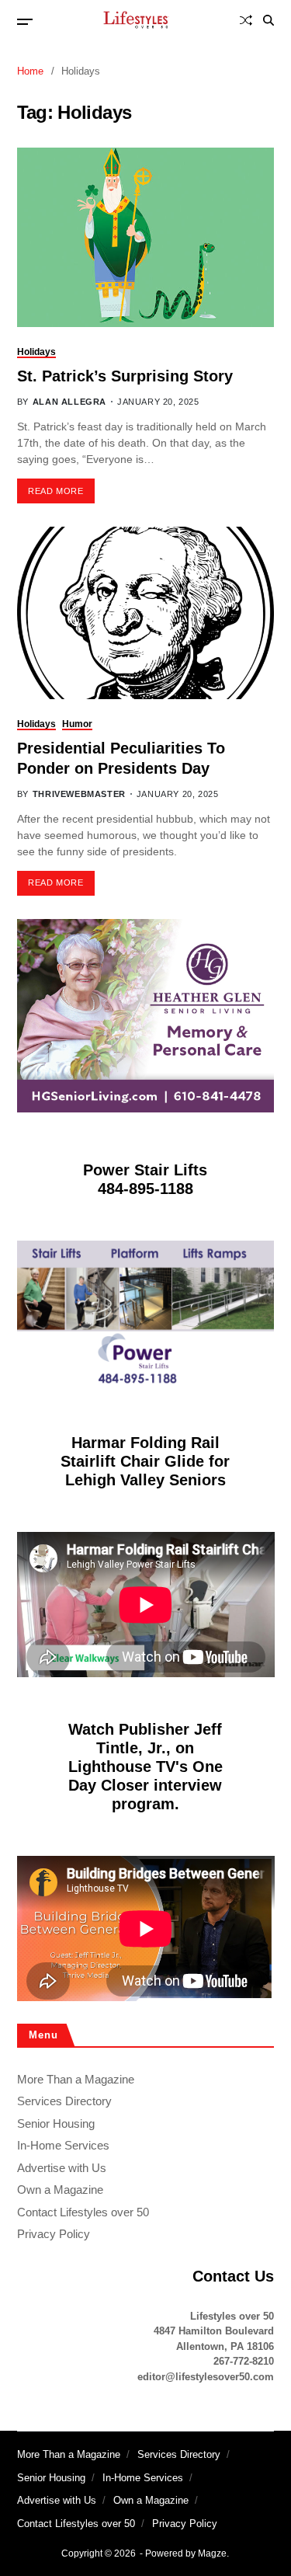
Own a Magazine (60, 2190)
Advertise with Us (62, 2168)
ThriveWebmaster (79, 794)
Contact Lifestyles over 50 (83, 2212)
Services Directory (64, 2101)
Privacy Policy (54, 2234)
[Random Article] (246, 20)
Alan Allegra (69, 402)
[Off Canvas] (25, 22)
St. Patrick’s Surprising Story (125, 376)
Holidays (36, 352)
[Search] (268, 20)
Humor (77, 724)
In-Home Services (63, 2145)
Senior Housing (56, 2123)
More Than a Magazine (76, 2079)
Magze (212, 2553)
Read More (55, 491)
